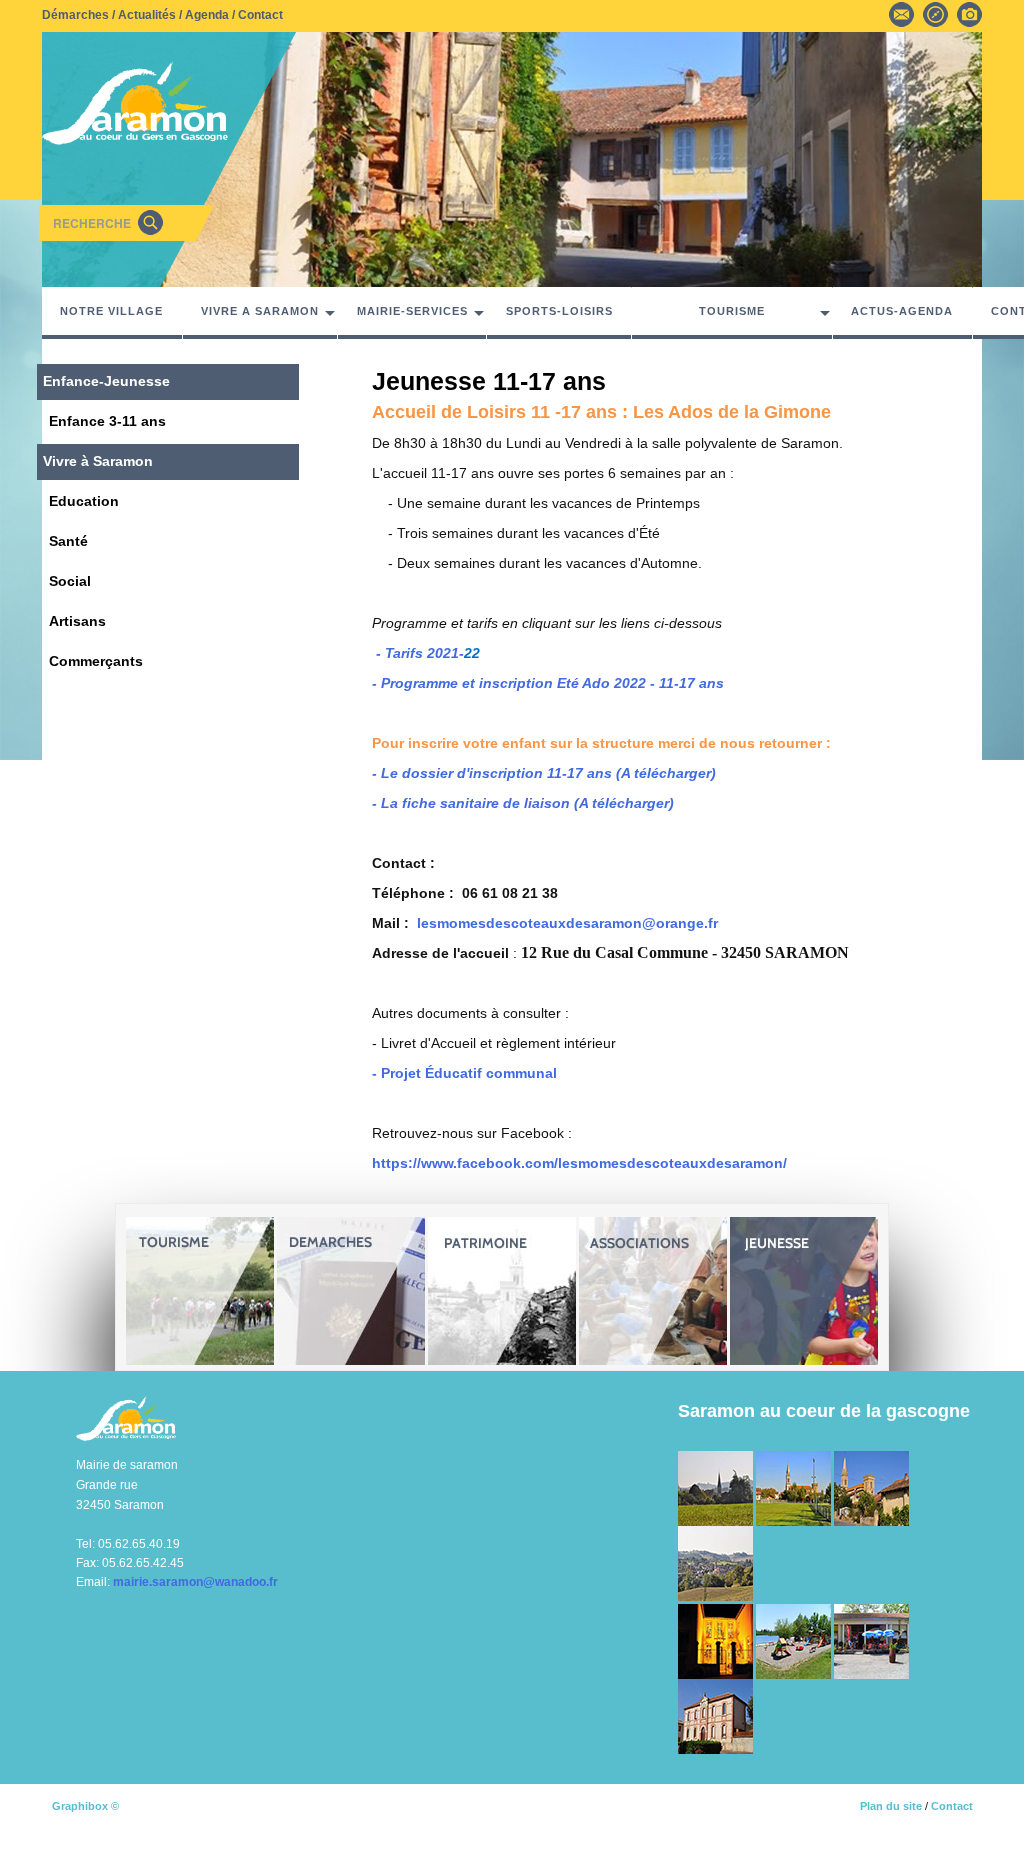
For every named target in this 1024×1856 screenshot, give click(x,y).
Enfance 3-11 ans (107, 421)
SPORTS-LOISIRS (559, 311)
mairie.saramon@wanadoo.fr (195, 1582)
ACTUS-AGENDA (902, 311)
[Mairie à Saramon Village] (717, 1641)
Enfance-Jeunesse (106, 381)
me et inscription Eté (510, 683)
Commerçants (96, 661)
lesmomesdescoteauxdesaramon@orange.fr (567, 923)
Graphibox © (85, 1806)
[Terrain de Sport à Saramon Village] (795, 1488)
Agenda (207, 15)
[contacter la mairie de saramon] (901, 13)
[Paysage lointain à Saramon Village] (715, 1563)
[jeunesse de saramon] (804, 1291)
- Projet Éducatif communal (464, 1073)
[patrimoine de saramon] (502, 1291)
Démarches (75, 15)
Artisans (77, 621)
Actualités (147, 15)
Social (70, 581)
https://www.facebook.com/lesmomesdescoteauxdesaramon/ (579, 1163)
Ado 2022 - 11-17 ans (653, 683)
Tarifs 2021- (424, 653)
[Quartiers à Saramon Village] (871, 1488)
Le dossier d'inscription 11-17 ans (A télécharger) (548, 773)
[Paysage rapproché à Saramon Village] (717, 1488)
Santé (68, 541)
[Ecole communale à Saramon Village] (715, 1716)
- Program (405, 683)
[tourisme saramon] (200, 1291)
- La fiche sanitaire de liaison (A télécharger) (523, 803)
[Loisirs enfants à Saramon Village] (795, 1641)
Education (84, 501)
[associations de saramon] (653, 1291)
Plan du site (891, 1806)
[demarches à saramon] (351, 1291)
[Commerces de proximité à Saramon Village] (871, 1641)
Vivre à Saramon (98, 461)
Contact (260, 15)
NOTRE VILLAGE (111, 311)
